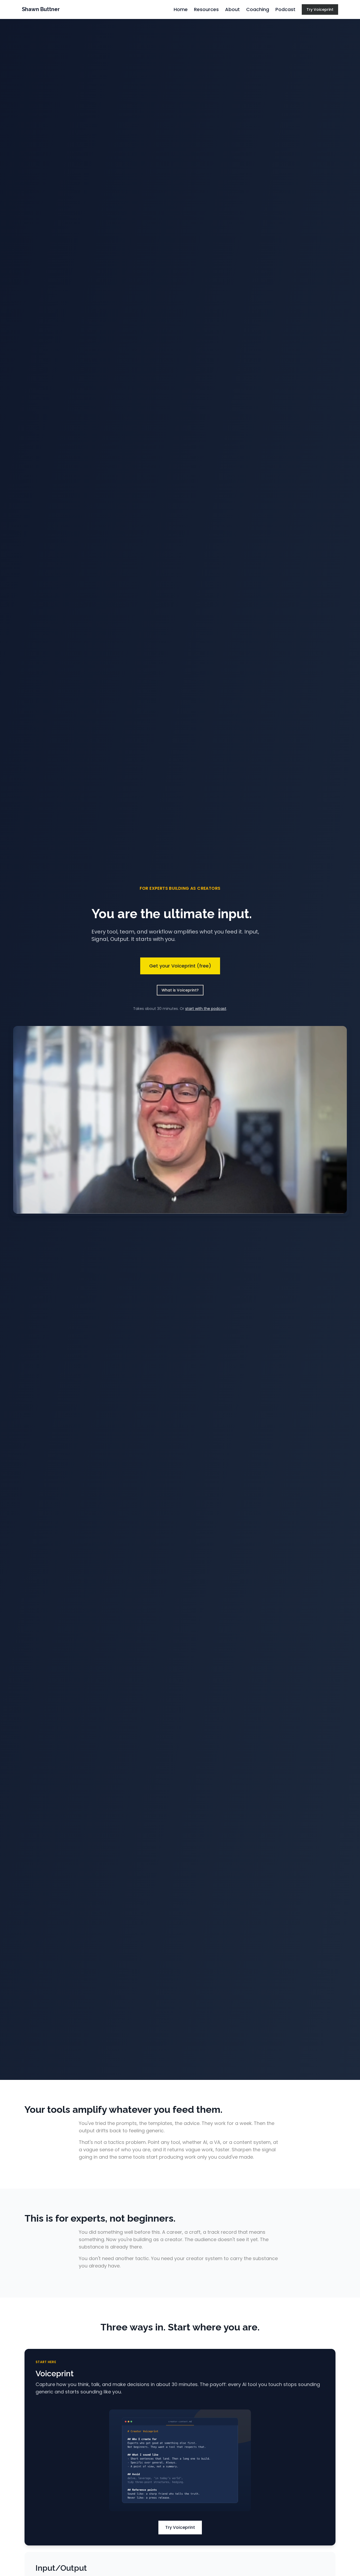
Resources (206, 9)
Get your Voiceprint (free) (180, 966)
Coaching (258, 9)
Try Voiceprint (320, 9)
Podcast (285, 9)
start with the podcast (206, 1009)
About (232, 9)
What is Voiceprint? (180, 990)
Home (181, 9)
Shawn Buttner (41, 9)
